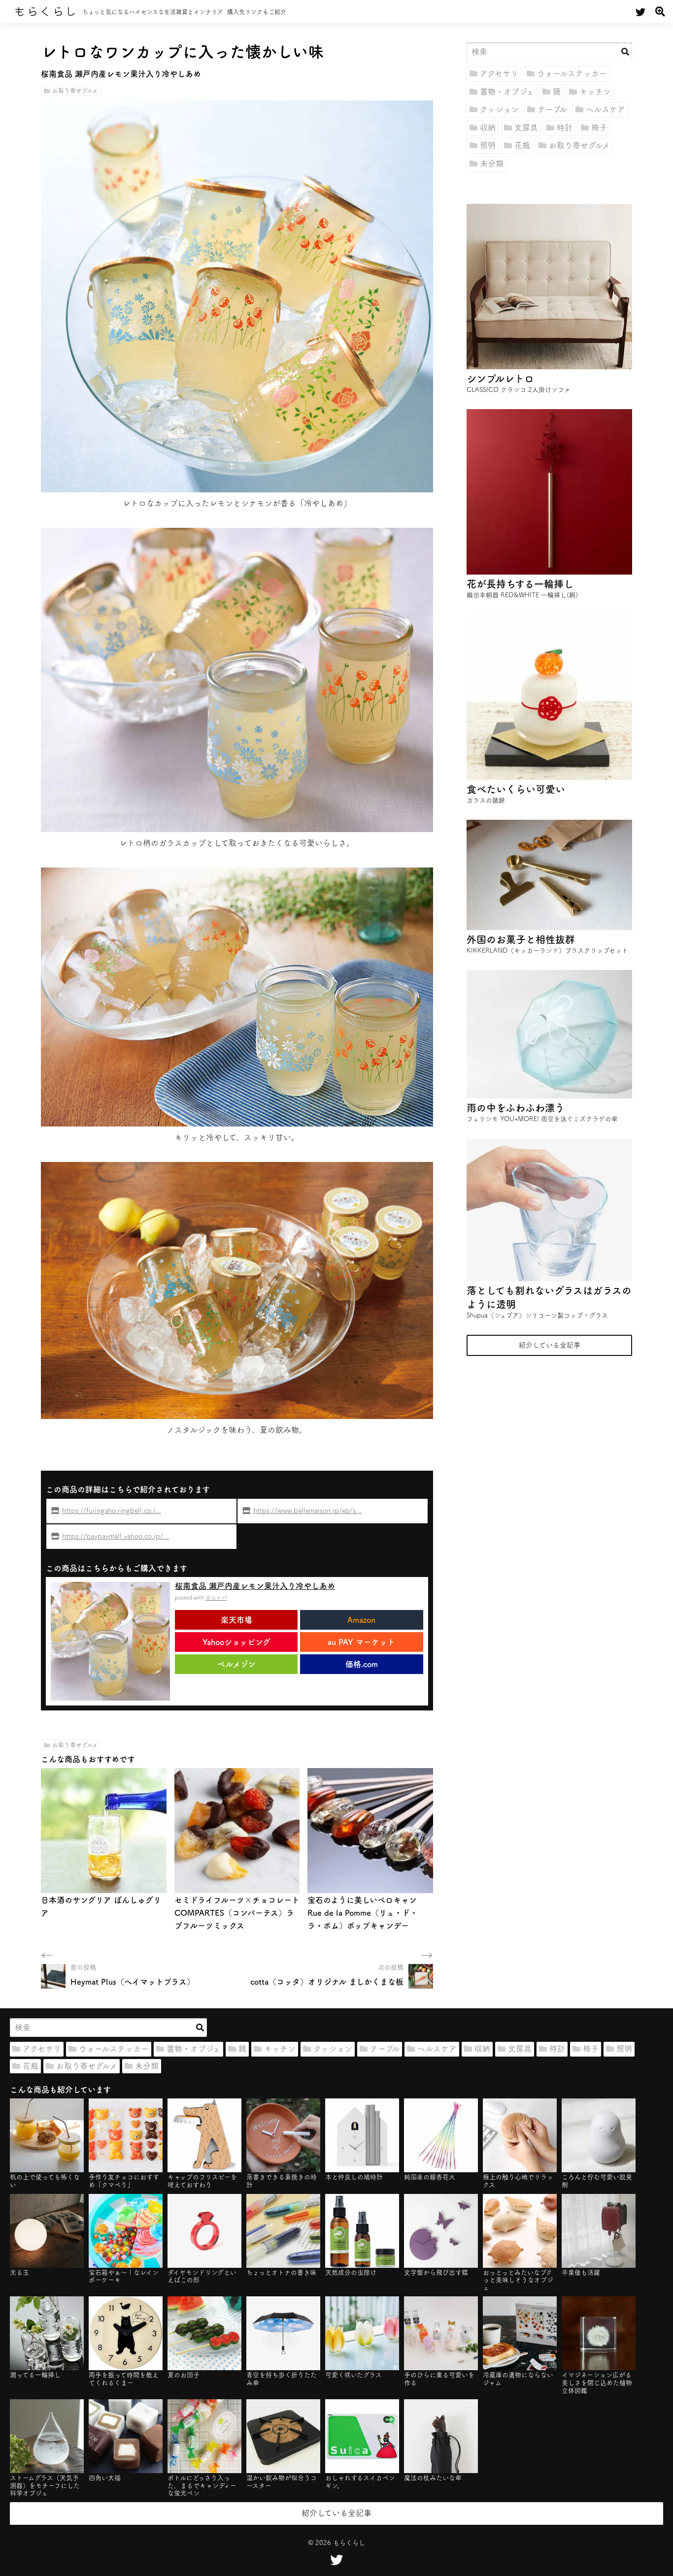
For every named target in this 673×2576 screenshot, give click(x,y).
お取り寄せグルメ (75, 91)
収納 (488, 128)
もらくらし (45, 11)
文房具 (526, 128)
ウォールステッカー (572, 73)
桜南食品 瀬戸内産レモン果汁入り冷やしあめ (255, 1586)
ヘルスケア (606, 109)
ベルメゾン (236, 1664)
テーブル (552, 109)
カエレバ (216, 1597)
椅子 (599, 128)
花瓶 (522, 145)
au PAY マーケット (361, 1642)
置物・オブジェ (507, 92)
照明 (488, 145)
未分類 (492, 163)
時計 (565, 128)
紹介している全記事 (550, 1345)
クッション (499, 109)
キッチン (595, 92)
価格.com (362, 1664)
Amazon (361, 1620)
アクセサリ (499, 73)
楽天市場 (236, 1620)
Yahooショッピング (236, 1642)
